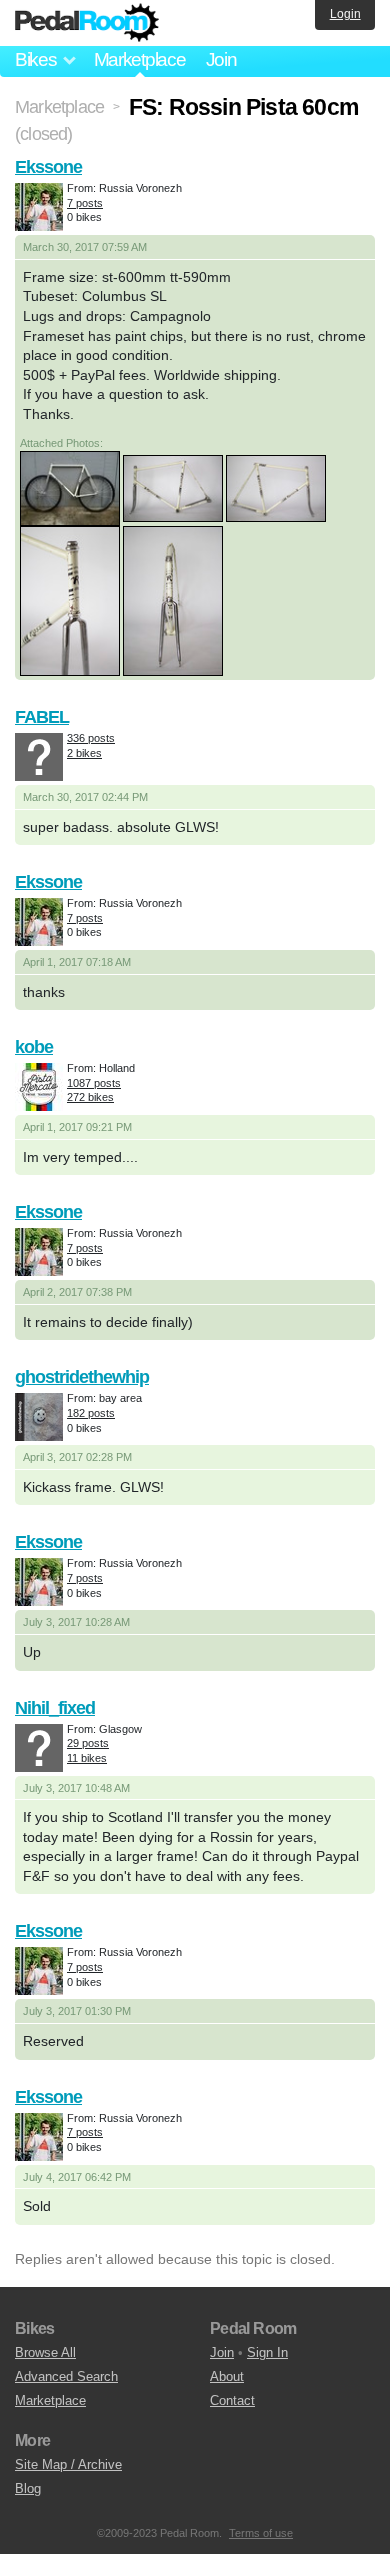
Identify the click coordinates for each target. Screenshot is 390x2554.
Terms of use (261, 2533)
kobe (34, 1047)
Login (345, 14)
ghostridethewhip (82, 1377)
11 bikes (87, 1758)
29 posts (88, 1743)
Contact (232, 2400)
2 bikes (84, 753)
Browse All (45, 2352)
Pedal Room (87, 23)
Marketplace (140, 59)
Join (221, 59)
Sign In (267, 2352)
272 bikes (90, 1097)
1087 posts (94, 1083)
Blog (28, 2488)
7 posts (85, 203)
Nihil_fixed (55, 1708)
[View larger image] (70, 487)
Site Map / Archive (68, 2464)
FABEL (42, 717)
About (227, 2376)
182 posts (91, 1413)
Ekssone (48, 167)
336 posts (91, 738)
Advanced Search (66, 2376)
